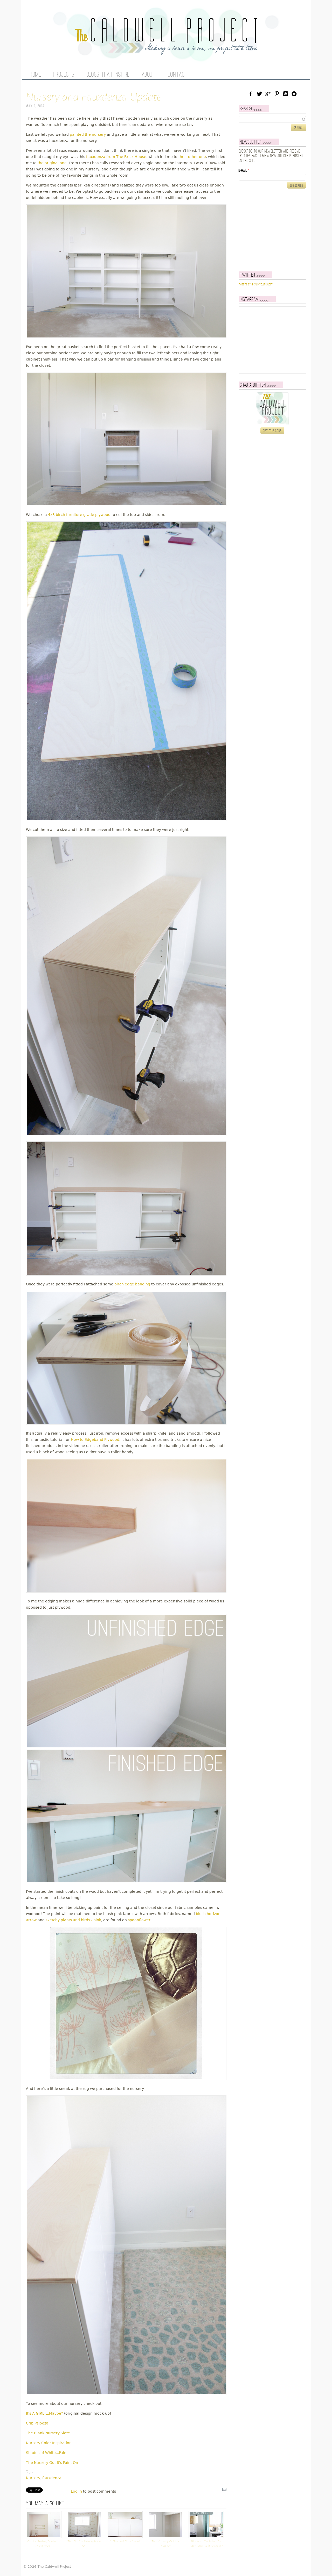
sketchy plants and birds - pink (73, 1920)
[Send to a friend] (224, 2491)
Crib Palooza (37, 2423)
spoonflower (139, 1920)
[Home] (166, 52)
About (149, 75)
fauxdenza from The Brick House (116, 157)
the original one (52, 163)
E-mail (244, 171)
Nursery (33, 2478)
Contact (178, 75)
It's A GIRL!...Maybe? (44, 2413)
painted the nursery (88, 134)
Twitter (259, 94)
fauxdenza (52, 2478)
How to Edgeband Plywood (95, 1440)
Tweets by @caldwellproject (256, 285)
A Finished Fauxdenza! (125, 2541)
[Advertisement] (271, 230)
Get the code (272, 431)
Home (35, 75)
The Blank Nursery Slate (48, 2433)
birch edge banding (132, 1284)
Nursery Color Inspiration (49, 2443)
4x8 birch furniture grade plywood (79, 515)
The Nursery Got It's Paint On (52, 2463)
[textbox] (272, 119)
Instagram (285, 94)
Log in (76, 2491)
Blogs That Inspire (108, 75)
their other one (192, 157)
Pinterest (277, 94)
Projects (64, 75)
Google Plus (268, 94)
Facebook (251, 94)
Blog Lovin (294, 94)
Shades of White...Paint (47, 2453)
